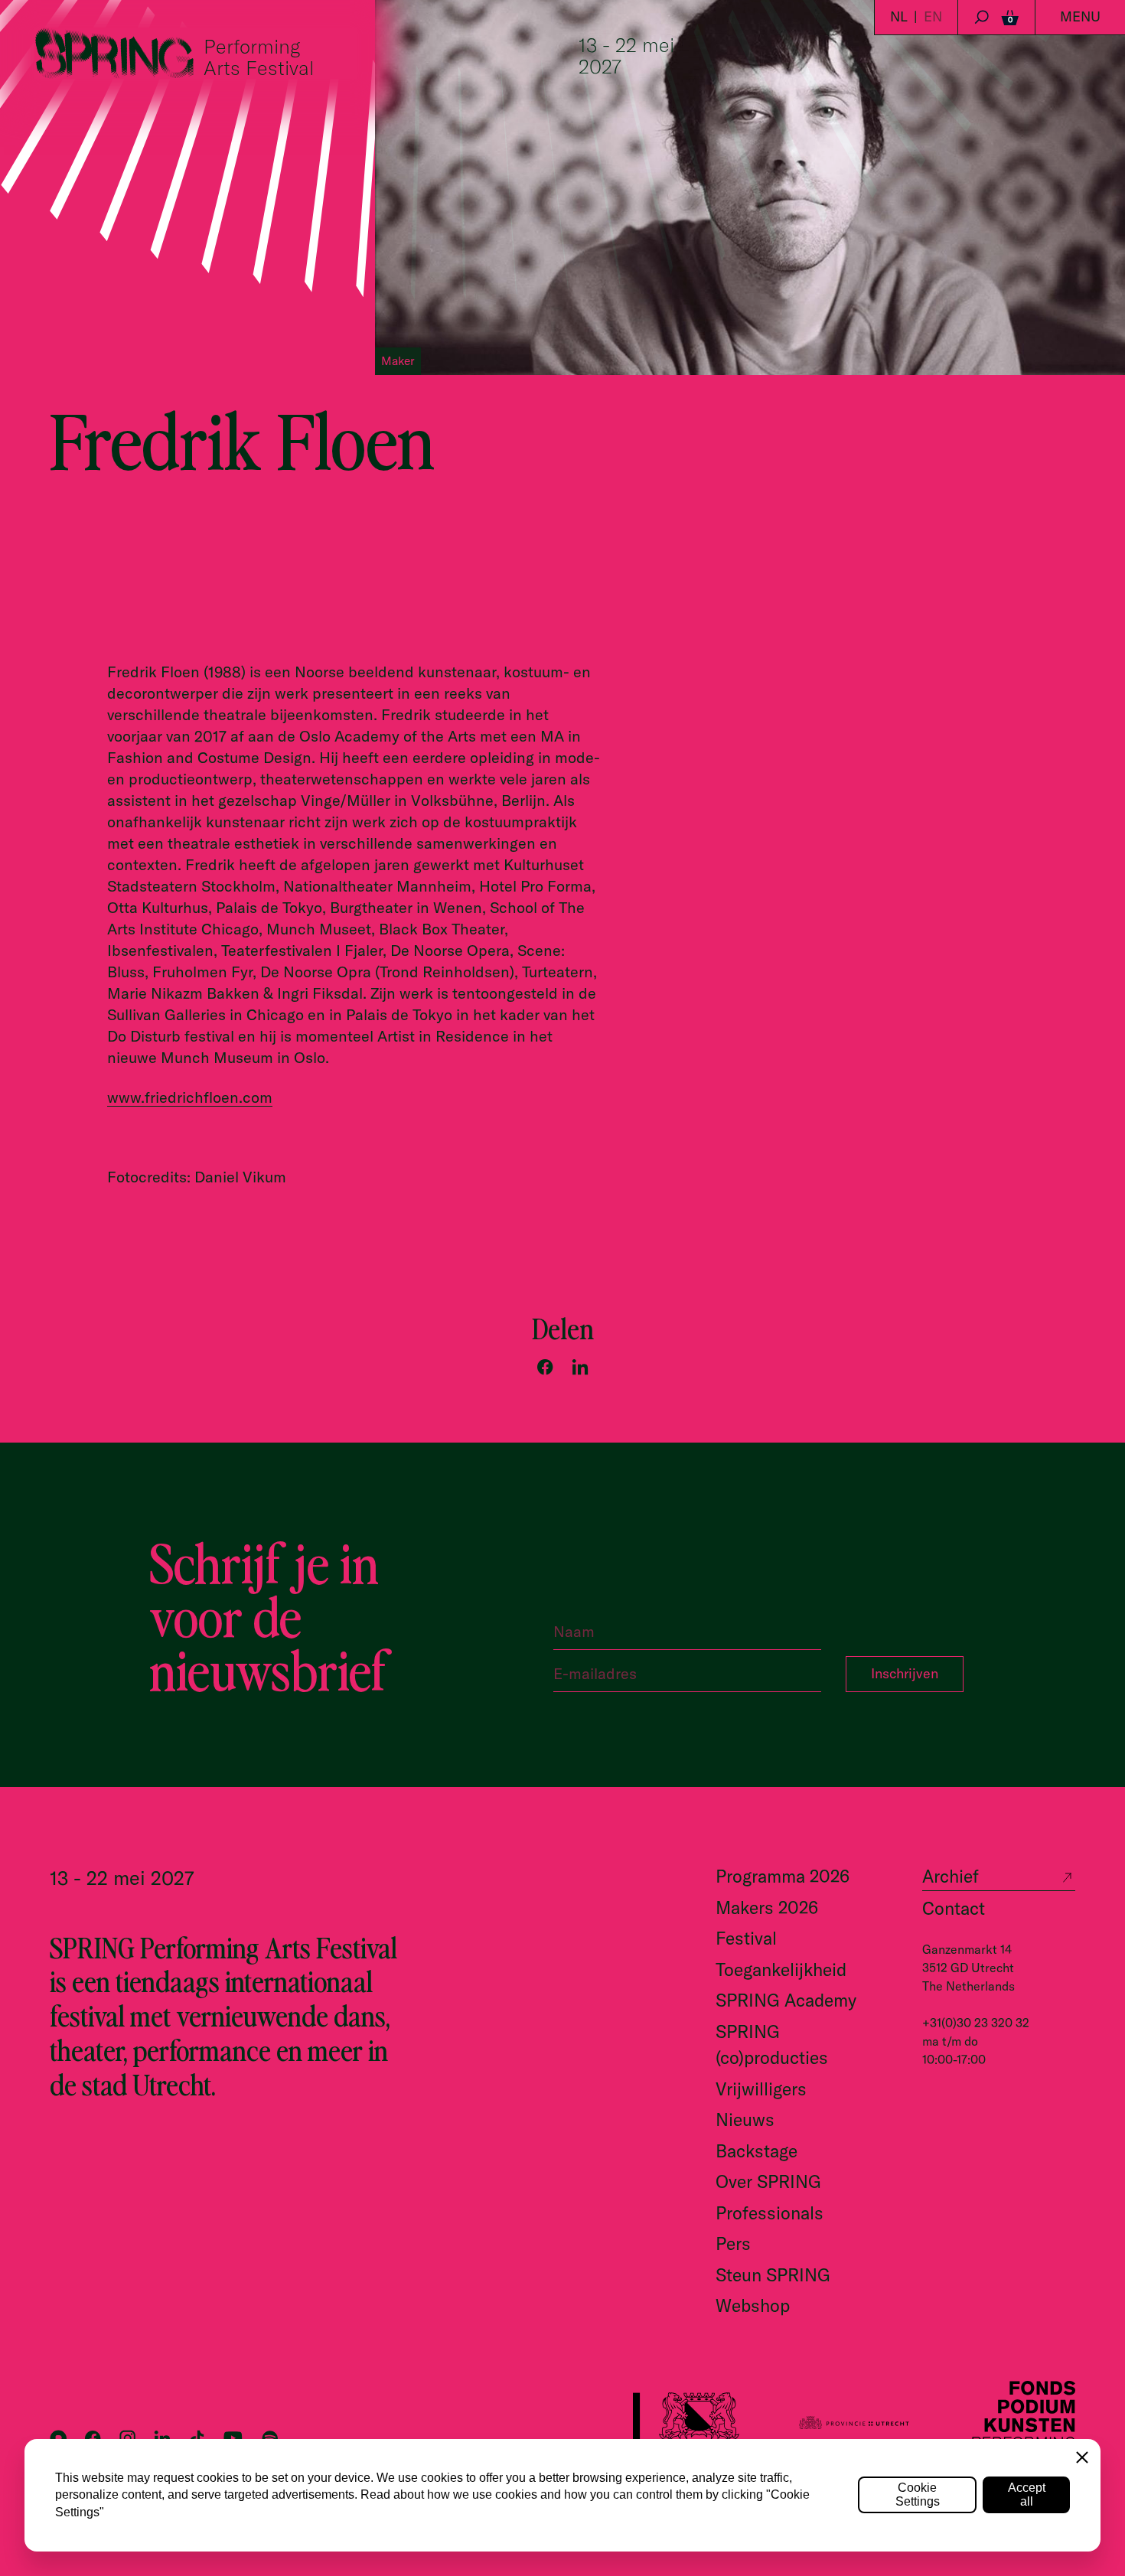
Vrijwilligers (761, 2089)
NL (899, 16)
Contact (954, 1908)
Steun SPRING (773, 2275)
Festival (746, 1938)
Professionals (770, 2213)
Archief (951, 1876)
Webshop (753, 2305)
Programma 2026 (783, 1876)
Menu (1080, 16)
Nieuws (745, 2119)
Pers (733, 2243)
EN (933, 16)
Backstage (757, 2151)
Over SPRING (768, 2181)
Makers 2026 (767, 1908)
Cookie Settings (918, 2494)
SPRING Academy (786, 2000)
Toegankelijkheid (781, 1969)
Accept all (1027, 2494)
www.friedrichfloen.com (190, 1097)
